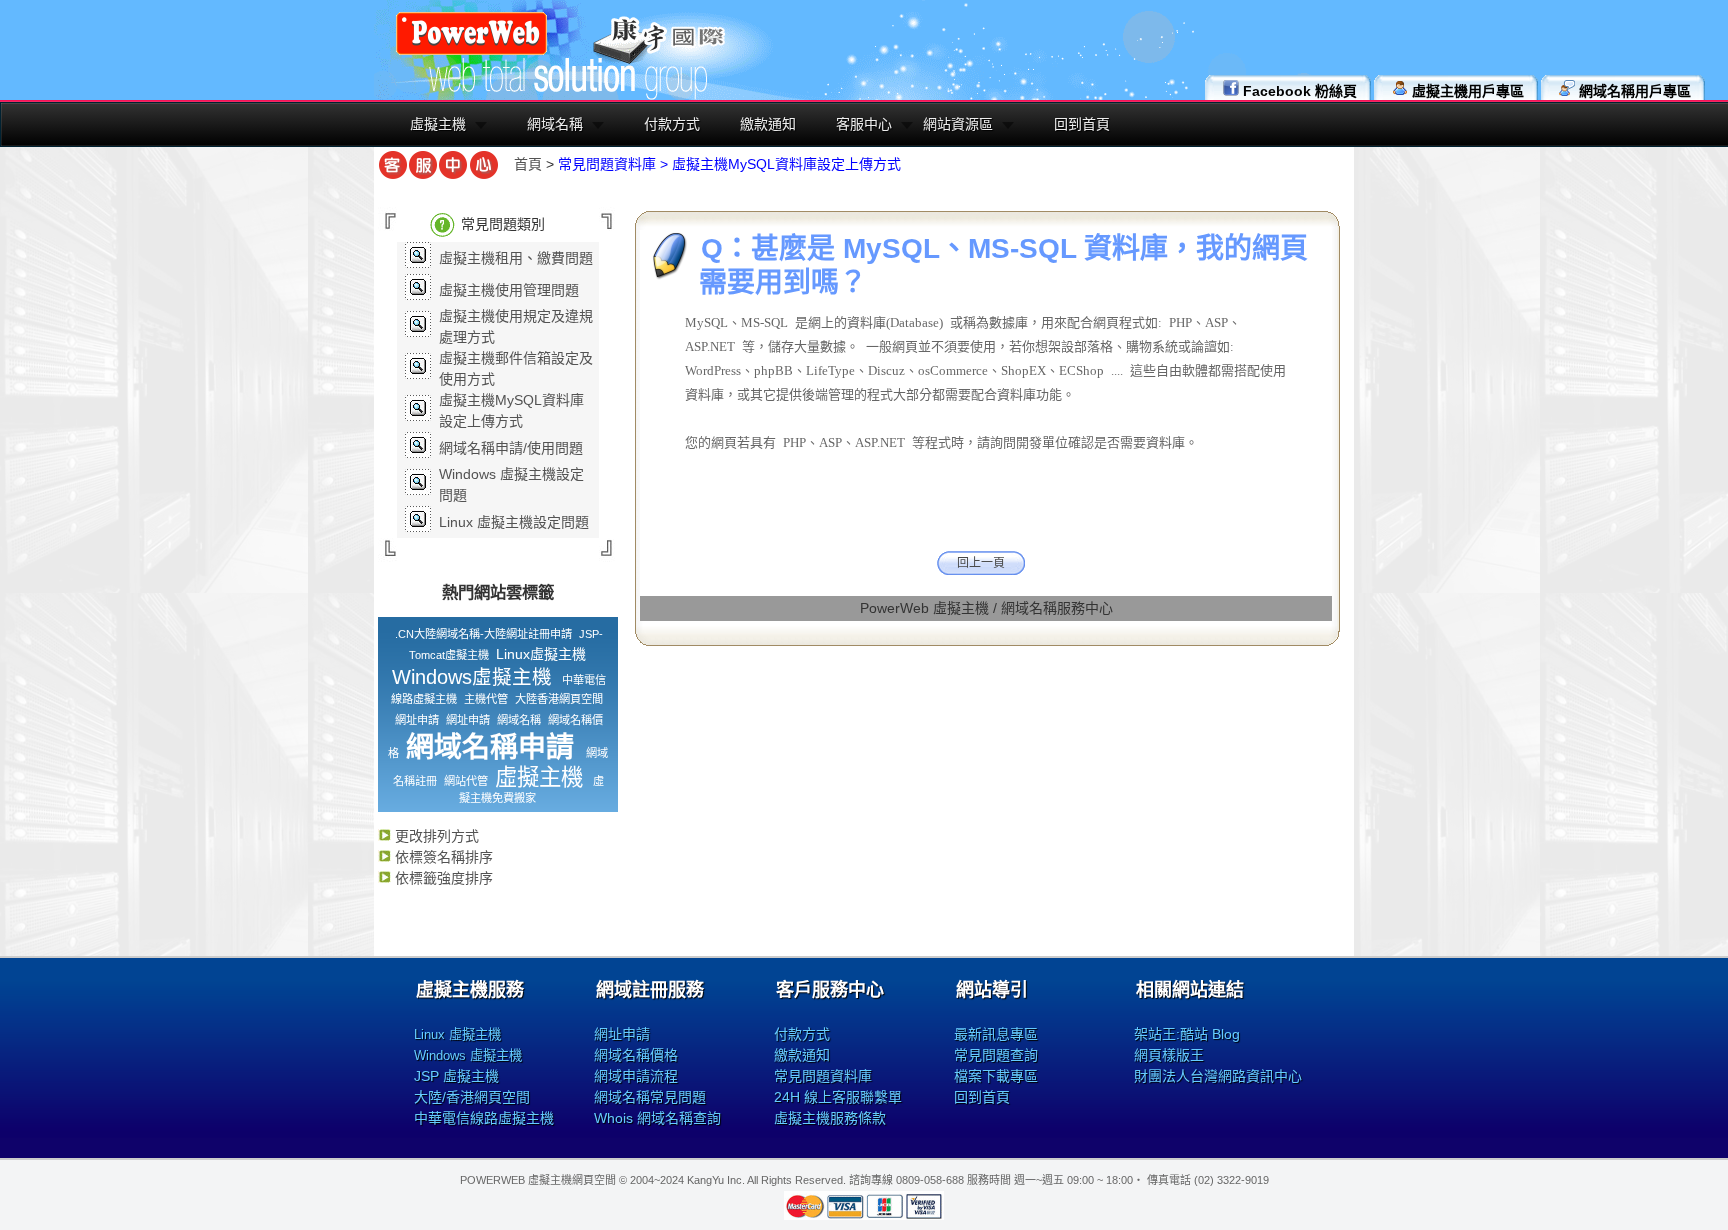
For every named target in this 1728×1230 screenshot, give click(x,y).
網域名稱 (555, 124)
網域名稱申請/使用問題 (511, 448)
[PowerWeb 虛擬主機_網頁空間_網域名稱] (471, 52)
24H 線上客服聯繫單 (838, 1097)
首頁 (528, 164)
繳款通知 (768, 124)
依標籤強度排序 (442, 878)
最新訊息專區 (996, 1034)
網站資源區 (958, 124)
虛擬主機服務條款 (830, 1118)
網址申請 (417, 720)
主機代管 (486, 699)
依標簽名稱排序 (442, 857)
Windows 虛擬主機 (468, 1055)
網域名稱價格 (636, 1055)
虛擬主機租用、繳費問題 (516, 258)
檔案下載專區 (996, 1076)
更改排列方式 (435, 836)
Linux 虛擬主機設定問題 (514, 522)
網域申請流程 (636, 1076)
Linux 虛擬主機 (457, 1034)
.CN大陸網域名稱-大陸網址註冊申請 (483, 634)
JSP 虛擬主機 (456, 1076)
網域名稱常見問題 (650, 1097)
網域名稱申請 (490, 747)
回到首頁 (1082, 124)
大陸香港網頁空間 (559, 699)
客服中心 (864, 124)
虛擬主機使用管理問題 (509, 290)
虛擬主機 (438, 124)
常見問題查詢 (996, 1055)
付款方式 (672, 124)
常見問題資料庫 (823, 1076)
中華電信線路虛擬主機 (484, 1118)
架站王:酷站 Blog (1187, 1034)
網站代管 (466, 781)
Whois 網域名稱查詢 (657, 1118)
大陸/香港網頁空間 (472, 1097)
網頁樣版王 (1169, 1055)
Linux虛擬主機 (541, 654)
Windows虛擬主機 (472, 677)
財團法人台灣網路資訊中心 (1218, 1076)
